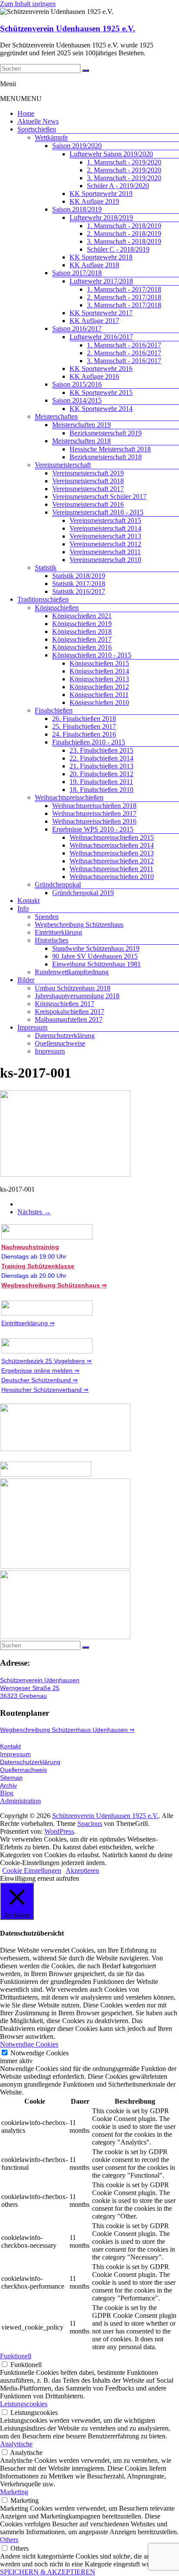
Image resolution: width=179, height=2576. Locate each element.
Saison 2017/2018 (77, 273)
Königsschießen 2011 (99, 695)
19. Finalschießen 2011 (101, 782)
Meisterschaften (56, 416)
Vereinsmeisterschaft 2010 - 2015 (98, 512)
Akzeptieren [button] (82, 1871)
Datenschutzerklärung (65, 1035)
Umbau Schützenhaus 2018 (73, 988)
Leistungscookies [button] (24, 2404)
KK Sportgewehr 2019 (101, 194)
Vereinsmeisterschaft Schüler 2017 (99, 497)
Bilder (26, 980)
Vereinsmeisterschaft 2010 (105, 560)
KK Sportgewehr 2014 (101, 409)
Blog (7, 1793)
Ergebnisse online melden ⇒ (40, 1370)
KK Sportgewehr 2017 (101, 313)
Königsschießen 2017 (82, 639)
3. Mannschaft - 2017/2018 (124, 305)
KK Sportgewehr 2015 (101, 392)
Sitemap (11, 1778)
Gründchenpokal (58, 884)
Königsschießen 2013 (99, 679)
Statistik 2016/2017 (79, 591)
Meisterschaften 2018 (81, 441)
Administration (20, 1801)
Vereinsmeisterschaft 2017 (88, 489)
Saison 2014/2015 (77, 400)
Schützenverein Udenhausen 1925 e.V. (68, 29)
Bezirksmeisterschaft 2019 (106, 433)
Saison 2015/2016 (77, 384)
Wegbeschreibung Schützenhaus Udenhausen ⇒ (67, 1730)
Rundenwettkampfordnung (72, 972)
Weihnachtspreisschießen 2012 (112, 861)
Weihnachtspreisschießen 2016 (94, 821)
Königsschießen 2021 (82, 616)
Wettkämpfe (51, 137)
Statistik (46, 567)
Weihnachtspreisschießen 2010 (112, 877)
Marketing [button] (14, 2492)
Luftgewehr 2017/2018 (101, 281)
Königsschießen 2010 (99, 702)
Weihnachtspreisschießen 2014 (112, 845)
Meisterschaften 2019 (81, 425)
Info (23, 908)
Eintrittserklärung (58, 932)
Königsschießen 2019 (82, 624)
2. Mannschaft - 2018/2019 (124, 234)
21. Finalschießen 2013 (101, 766)
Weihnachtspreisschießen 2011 (111, 869)
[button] (21, 99)
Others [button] (9, 2540)
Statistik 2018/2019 (79, 576)
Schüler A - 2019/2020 (118, 186)
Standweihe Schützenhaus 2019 (96, 948)
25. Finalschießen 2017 (84, 726)
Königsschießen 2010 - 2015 (92, 655)
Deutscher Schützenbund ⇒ (40, 1380)
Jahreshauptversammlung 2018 (77, 996)
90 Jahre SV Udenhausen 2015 (95, 956)
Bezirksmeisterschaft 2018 (106, 457)
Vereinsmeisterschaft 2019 (88, 473)
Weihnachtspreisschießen (69, 797)
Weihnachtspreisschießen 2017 (94, 813)
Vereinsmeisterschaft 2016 (88, 504)
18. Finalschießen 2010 (101, 790)
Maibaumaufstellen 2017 (69, 1019)
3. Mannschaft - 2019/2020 (124, 178)
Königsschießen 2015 (99, 663)
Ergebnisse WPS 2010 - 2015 (93, 829)
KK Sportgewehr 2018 (101, 257)
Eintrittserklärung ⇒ (28, 1323)
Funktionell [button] (16, 2356)
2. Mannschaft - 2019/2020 (124, 170)
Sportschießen (37, 129)
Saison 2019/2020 (77, 146)
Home (26, 113)
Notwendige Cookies (40, 2053)
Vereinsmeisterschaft (63, 465)
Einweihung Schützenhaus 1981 (96, 964)
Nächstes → (34, 1212)
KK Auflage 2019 (94, 201)
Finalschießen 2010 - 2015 (89, 742)
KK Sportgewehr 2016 (101, 369)
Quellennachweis (23, 1770)
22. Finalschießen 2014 (101, 758)
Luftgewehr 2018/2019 (101, 217)
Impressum (32, 1027)
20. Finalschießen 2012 (101, 774)
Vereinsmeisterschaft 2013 (105, 536)
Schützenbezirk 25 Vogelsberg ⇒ (46, 1361)
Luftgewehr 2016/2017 (101, 337)
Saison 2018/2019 (77, 209)
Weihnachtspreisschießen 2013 (112, 853)
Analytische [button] (16, 2444)
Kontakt (28, 901)
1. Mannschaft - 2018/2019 (124, 226)
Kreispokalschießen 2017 (70, 1012)
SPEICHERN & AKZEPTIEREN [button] (48, 2572)
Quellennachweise (60, 1043)
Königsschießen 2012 (99, 687)
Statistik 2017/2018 (79, 584)
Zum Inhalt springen (28, 4)
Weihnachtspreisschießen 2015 (112, 837)
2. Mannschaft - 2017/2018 (124, 297)
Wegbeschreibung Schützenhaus (79, 924)
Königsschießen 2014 (99, 671)
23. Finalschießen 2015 (101, 750)
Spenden (47, 917)
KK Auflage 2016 (94, 376)
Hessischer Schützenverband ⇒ (45, 1390)
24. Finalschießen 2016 (84, 734)
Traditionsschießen (43, 599)
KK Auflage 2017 (94, 321)
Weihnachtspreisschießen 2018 (94, 806)
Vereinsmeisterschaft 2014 (105, 528)
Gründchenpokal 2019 (83, 893)
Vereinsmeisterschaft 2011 (105, 552)
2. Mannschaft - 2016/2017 (124, 353)
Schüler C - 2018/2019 (118, 249)
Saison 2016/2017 (77, 328)
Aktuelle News (38, 121)
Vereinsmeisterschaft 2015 (105, 520)
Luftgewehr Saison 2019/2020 (111, 154)
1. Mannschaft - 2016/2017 (124, 345)
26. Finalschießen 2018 (84, 719)
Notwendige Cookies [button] (29, 2044)
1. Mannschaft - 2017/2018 (124, 289)
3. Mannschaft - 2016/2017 (124, 361)
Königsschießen (57, 608)
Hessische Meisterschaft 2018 (110, 449)
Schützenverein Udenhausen (40, 1680)
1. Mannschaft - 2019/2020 (124, 162)
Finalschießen (54, 710)
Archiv (8, 1785)
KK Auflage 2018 (94, 265)
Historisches (51, 940)
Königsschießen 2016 (82, 647)
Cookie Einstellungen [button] (32, 1871)
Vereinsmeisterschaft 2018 (88, 481)
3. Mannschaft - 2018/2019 (124, 241)
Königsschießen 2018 (82, 631)
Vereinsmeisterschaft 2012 (105, 544)
